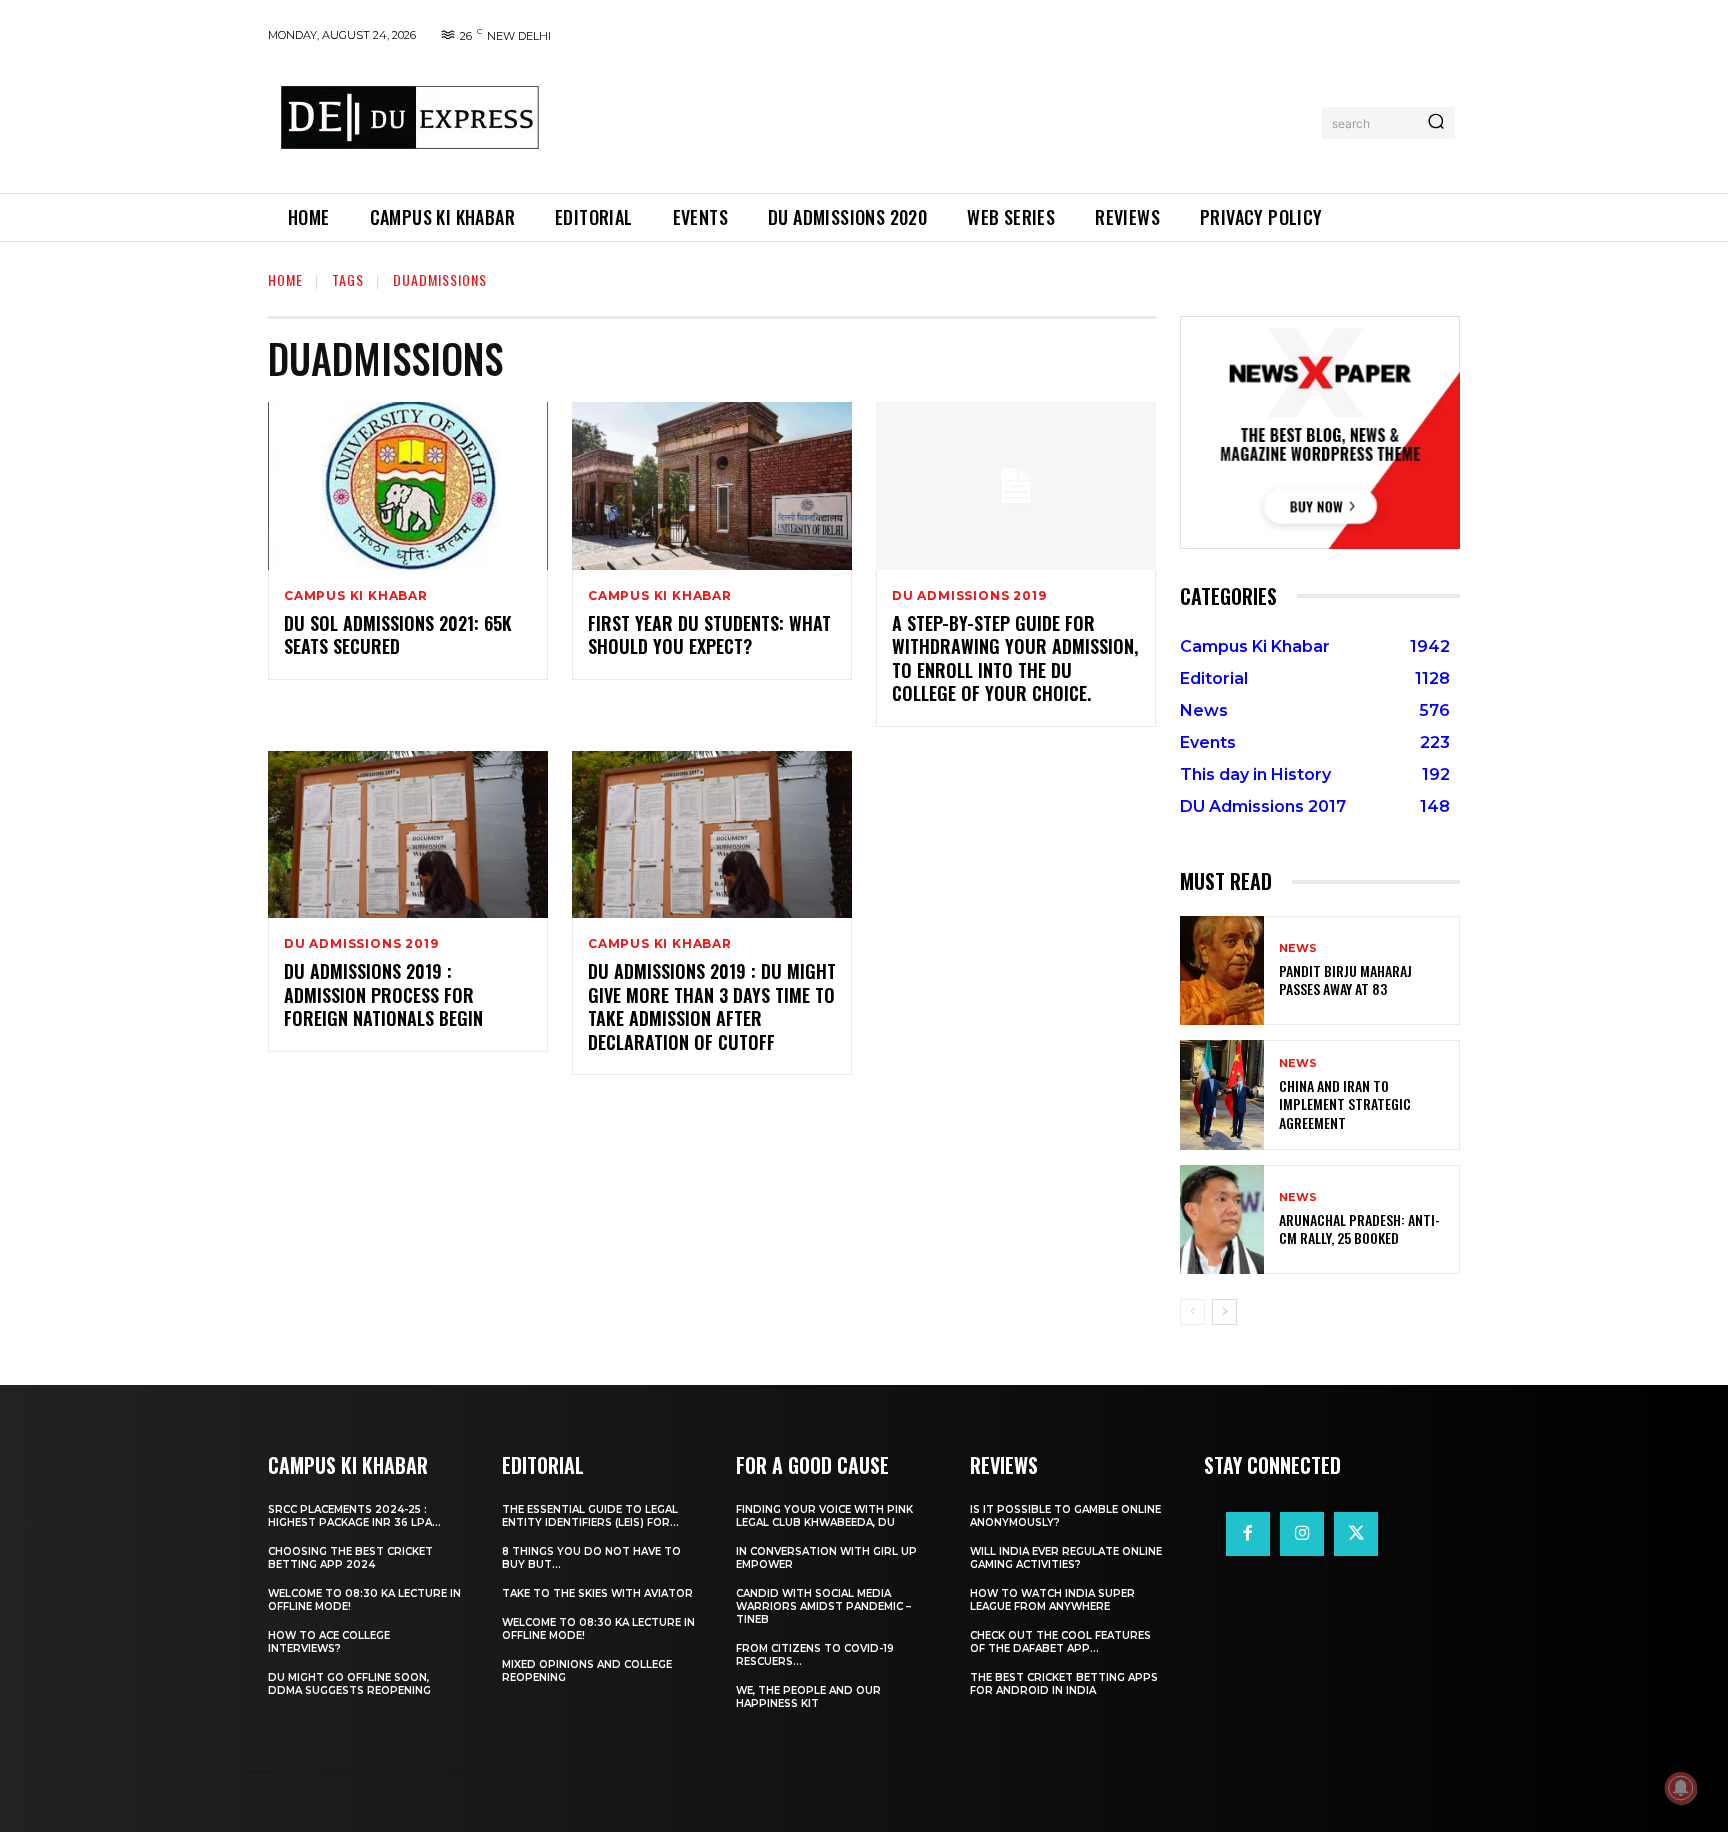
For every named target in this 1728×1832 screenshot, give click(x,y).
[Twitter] (1356, 1534)
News (1298, 948)
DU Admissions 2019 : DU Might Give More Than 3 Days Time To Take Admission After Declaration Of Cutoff (712, 1006)
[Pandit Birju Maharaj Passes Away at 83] (1222, 970)
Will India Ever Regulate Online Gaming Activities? (1066, 1558)
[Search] (1436, 123)
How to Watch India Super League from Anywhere (1052, 1600)
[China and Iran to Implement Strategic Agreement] (1222, 1094)
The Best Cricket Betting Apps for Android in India (1064, 1684)
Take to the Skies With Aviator (597, 1593)
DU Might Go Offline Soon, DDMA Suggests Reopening (349, 1684)
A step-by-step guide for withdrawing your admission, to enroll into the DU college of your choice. (1015, 658)
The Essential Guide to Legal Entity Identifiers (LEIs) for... (590, 1516)
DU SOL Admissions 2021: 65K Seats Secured (398, 634)
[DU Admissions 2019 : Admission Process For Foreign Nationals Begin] (408, 835)
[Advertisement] (937, 119)
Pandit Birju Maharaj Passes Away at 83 (1345, 979)
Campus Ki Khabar (356, 596)
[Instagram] (1302, 1534)
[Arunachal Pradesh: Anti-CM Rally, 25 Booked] (1222, 1219)
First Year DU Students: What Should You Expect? (709, 634)
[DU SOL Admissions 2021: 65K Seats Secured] (408, 486)
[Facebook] (1248, 1534)
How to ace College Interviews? (329, 1642)
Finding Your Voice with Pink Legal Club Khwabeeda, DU (824, 1516)
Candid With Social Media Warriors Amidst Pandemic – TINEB (823, 1606)
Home (285, 279)
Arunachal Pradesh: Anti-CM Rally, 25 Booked (1359, 1228)
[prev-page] (1192, 1312)
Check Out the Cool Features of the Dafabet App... (1060, 1642)
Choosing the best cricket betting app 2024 (350, 1558)
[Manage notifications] (1681, 1788)
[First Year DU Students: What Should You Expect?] (712, 486)
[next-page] (1224, 1312)
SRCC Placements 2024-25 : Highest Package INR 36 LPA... (354, 1516)
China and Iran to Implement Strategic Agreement (1345, 1103)
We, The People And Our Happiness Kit (808, 1697)
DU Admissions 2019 (969, 596)
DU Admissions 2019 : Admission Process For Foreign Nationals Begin (383, 994)
